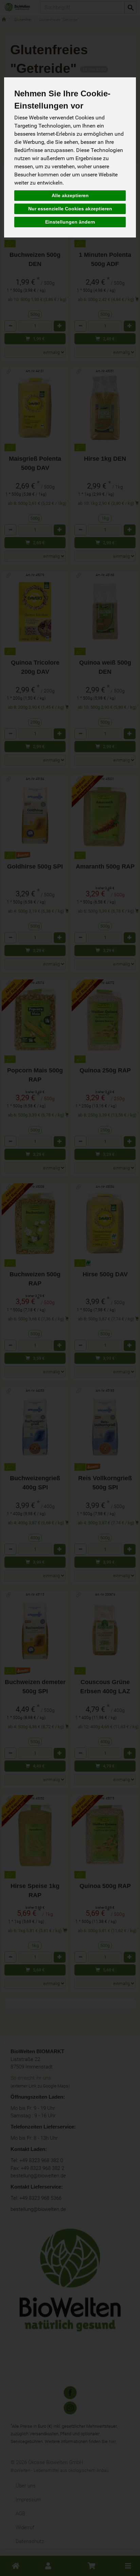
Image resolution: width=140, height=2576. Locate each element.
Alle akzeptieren (70, 195)
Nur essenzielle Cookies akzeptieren (70, 209)
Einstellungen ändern (70, 222)
